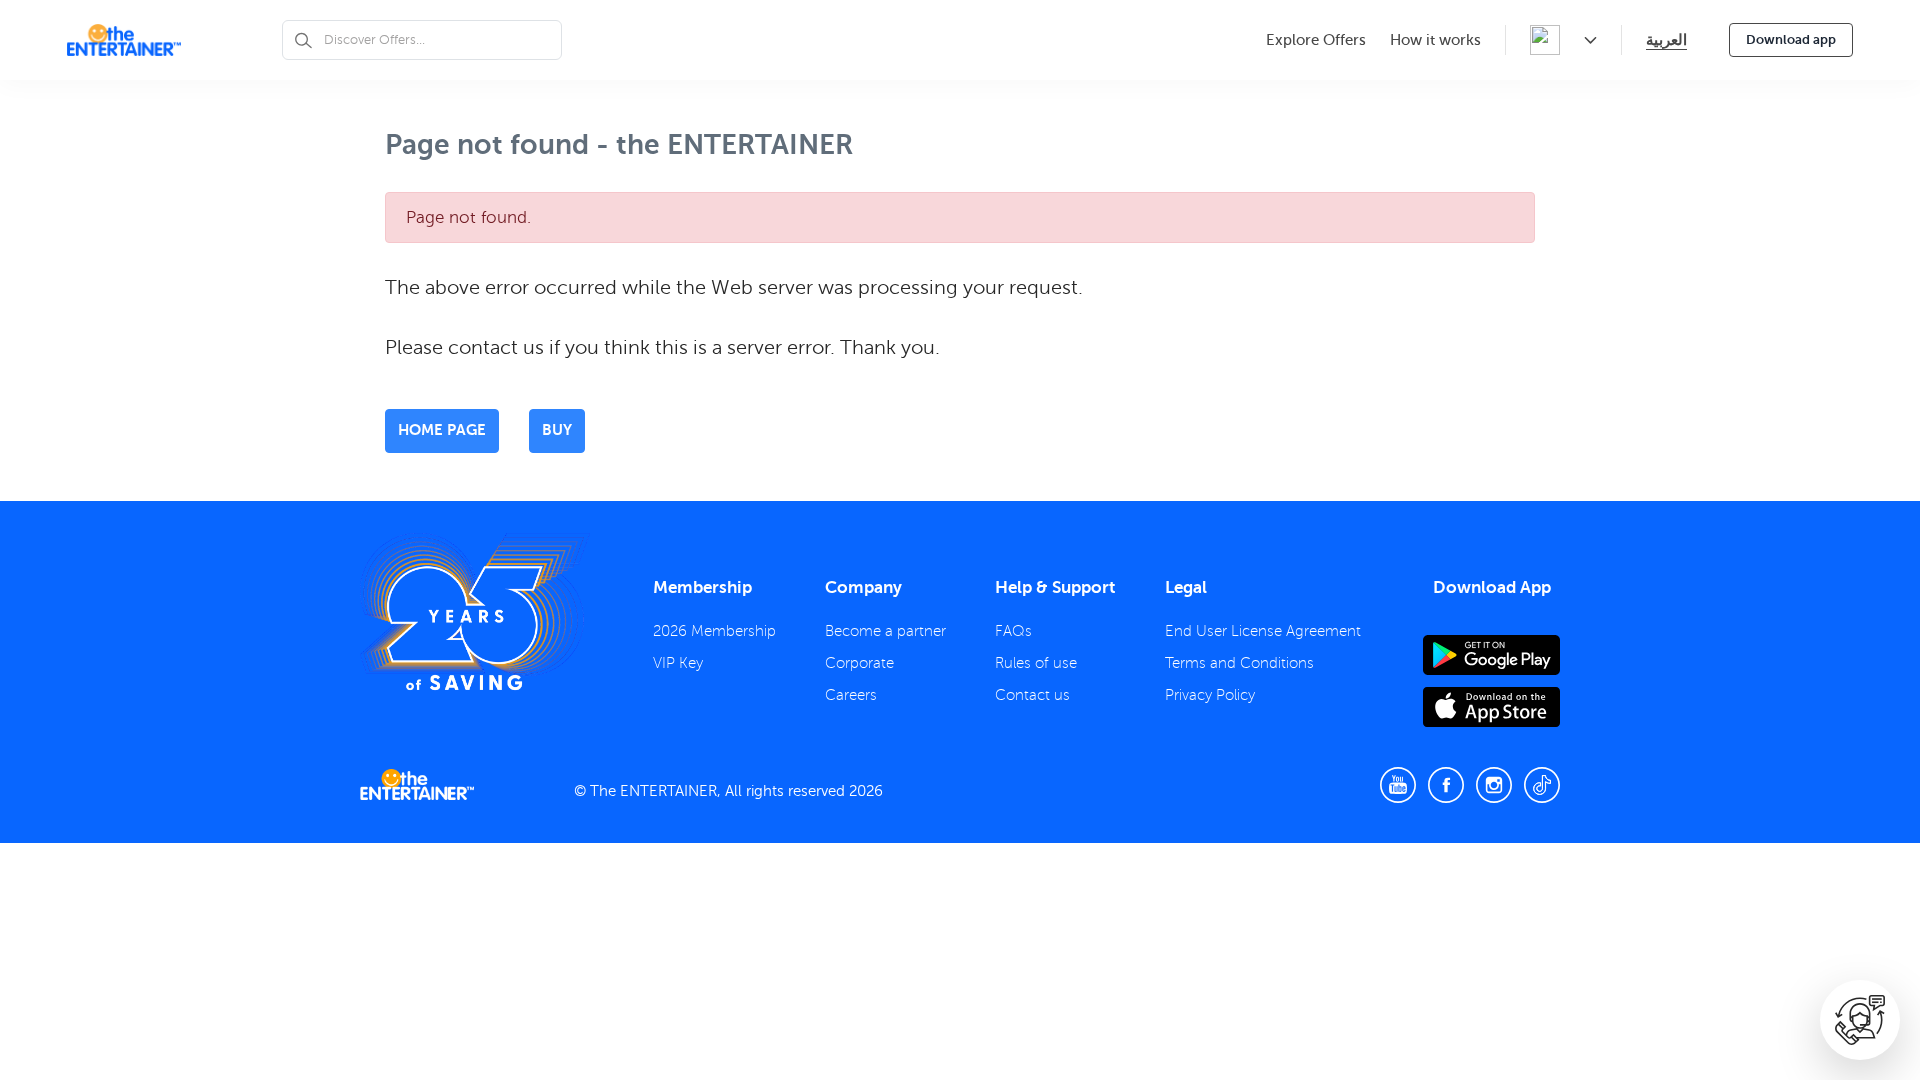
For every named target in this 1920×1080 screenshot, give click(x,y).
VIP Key (678, 663)
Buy (557, 429)
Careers (851, 695)
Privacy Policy (1210, 695)
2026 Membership (714, 631)
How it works (1435, 40)
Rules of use (1036, 663)
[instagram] (1494, 785)
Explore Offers (1316, 40)
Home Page (442, 429)
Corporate (859, 663)
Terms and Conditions (1239, 663)
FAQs (1013, 631)
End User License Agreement (1263, 631)
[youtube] (1398, 785)
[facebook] (1446, 785)
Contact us (1032, 695)
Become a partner (885, 631)
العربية (1666, 39)
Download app (1791, 39)
